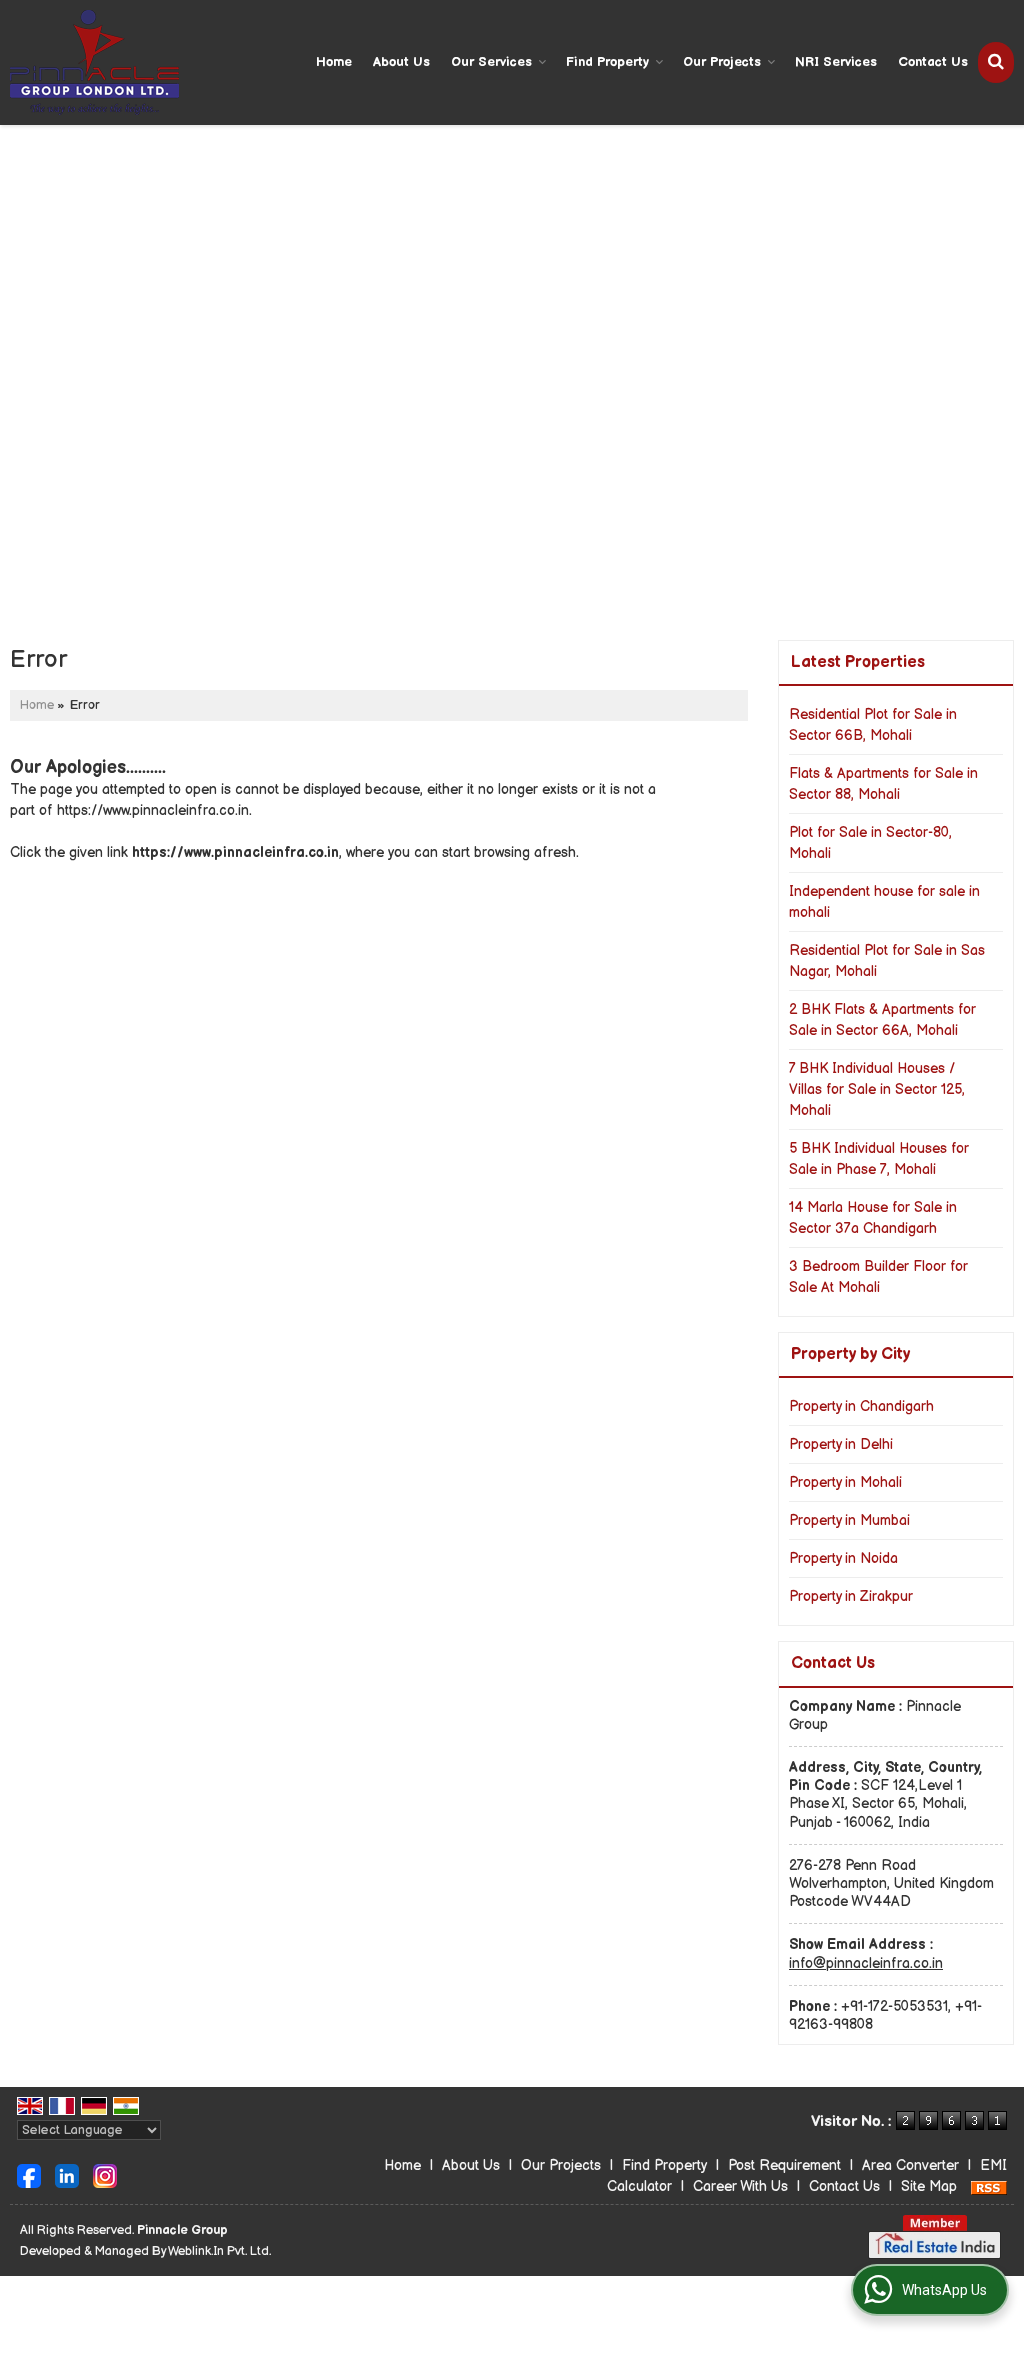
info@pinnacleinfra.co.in (866, 1963)
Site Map (929, 2186)
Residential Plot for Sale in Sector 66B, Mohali (873, 725)
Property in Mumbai (849, 1520)
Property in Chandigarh (861, 1406)
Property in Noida (843, 1558)
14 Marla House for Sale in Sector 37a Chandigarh (873, 1218)
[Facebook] (29, 2175)
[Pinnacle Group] (94, 62)
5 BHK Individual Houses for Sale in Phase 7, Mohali (879, 1159)
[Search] (996, 62)
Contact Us (933, 62)
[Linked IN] (67, 2175)
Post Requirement (784, 2165)
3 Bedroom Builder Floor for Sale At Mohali (878, 1277)
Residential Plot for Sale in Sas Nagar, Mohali (887, 961)
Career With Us (740, 2186)
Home (334, 62)
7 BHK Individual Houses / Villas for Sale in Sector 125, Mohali (877, 1089)
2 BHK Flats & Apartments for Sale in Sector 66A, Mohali (882, 1020)
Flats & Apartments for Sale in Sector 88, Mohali (883, 784)
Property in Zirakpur (851, 1596)
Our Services (491, 62)
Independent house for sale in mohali (884, 902)
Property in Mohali (845, 1482)
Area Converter (910, 2165)
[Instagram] (105, 2175)
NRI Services (836, 62)
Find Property (607, 62)
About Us (401, 62)
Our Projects (722, 62)
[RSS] (989, 2186)
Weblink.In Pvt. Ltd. (219, 2251)
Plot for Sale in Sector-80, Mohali (870, 843)
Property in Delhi (841, 1444)
